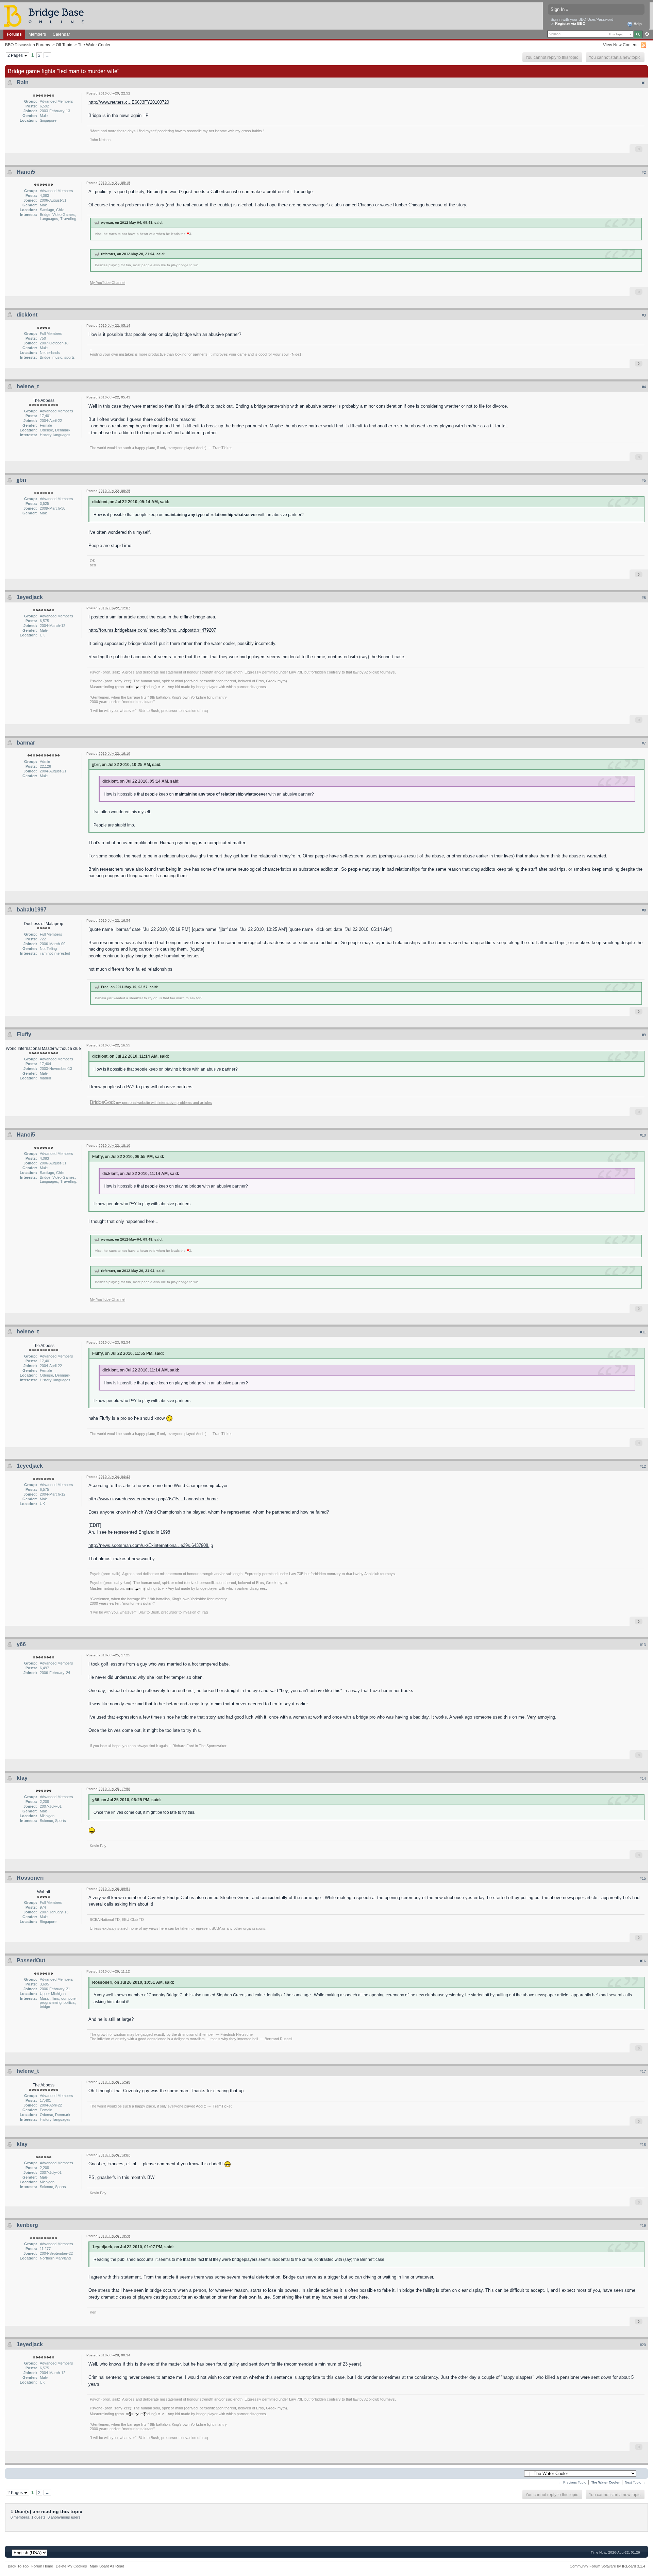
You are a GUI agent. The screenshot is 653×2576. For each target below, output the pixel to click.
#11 (643, 1332)
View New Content (620, 45)
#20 (643, 2345)
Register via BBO (570, 23)
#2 (644, 172)
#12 (643, 1466)
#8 (644, 910)
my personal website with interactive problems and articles (151, 1103)
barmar (26, 743)
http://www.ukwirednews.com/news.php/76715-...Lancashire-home (153, 1499)
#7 (644, 743)
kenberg (27, 2225)
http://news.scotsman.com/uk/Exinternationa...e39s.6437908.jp (151, 1545)
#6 (644, 598)
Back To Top (18, 2566)
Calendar (61, 34)
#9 (644, 1035)
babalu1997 (32, 910)
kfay (22, 1778)
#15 (643, 1878)
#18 (643, 2145)
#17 (643, 2071)
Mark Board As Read (107, 2566)
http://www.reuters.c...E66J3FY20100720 (129, 102)
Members (37, 34)
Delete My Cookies (71, 2566)
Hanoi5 (26, 172)
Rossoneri (30, 1878)
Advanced (647, 34)
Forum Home (42, 2566)
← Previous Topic (572, 2482)
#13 (643, 1645)
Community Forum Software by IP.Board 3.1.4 (607, 2566)
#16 (643, 1961)
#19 (643, 2225)
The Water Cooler (94, 45)
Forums (14, 34)
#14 (643, 1778)
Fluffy (24, 1034)
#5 (644, 480)
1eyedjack (30, 597)
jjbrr (22, 480)
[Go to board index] (47, 15)
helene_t (28, 386)
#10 (643, 1135)
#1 (644, 83)
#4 (644, 387)
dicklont (27, 315)
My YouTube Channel (107, 283)
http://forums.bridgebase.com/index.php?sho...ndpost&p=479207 (152, 630)
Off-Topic (64, 45)
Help (637, 24)
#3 (644, 315)
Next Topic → (635, 2482)
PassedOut (31, 1960)
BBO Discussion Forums (28, 45)
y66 (21, 1644)
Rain (23, 82)
